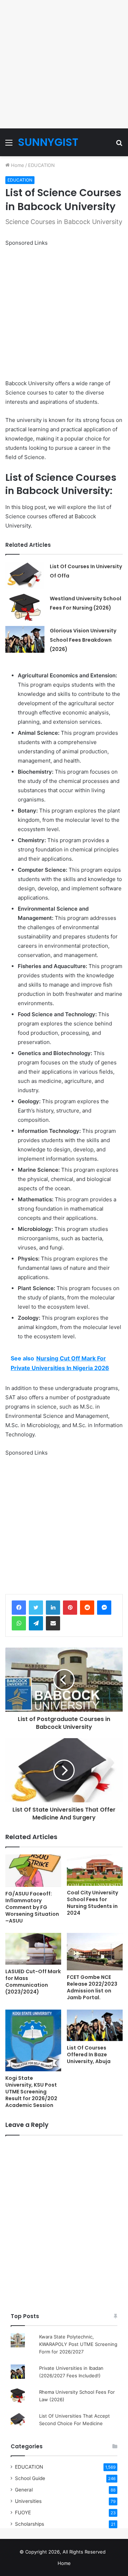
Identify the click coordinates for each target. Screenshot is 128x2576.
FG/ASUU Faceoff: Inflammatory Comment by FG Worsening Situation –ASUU (32, 1907)
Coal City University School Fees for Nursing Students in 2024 (92, 1903)
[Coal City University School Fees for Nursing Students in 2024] (95, 1870)
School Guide (30, 2478)
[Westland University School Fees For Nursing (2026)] (25, 607)
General (24, 2490)
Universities (28, 2501)
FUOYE (23, 2513)
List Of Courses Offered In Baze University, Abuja (89, 2055)
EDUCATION (41, 165)
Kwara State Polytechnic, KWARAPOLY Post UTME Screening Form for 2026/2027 (78, 2344)
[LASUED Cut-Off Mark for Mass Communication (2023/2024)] (33, 1949)
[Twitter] (36, 1608)
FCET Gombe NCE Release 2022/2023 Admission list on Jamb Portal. (92, 1987)
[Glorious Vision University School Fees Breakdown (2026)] (25, 639)
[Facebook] (19, 1608)
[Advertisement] (64, 64)
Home (17, 165)
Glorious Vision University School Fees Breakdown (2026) (83, 640)
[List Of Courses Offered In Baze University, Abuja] (95, 2025)
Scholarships (30, 2524)
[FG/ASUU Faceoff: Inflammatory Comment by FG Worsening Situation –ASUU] (33, 1871)
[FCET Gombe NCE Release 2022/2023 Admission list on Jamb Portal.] (95, 1951)
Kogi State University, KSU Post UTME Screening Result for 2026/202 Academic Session (31, 2092)
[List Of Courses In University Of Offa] (25, 575)
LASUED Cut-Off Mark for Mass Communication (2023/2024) (33, 1982)
